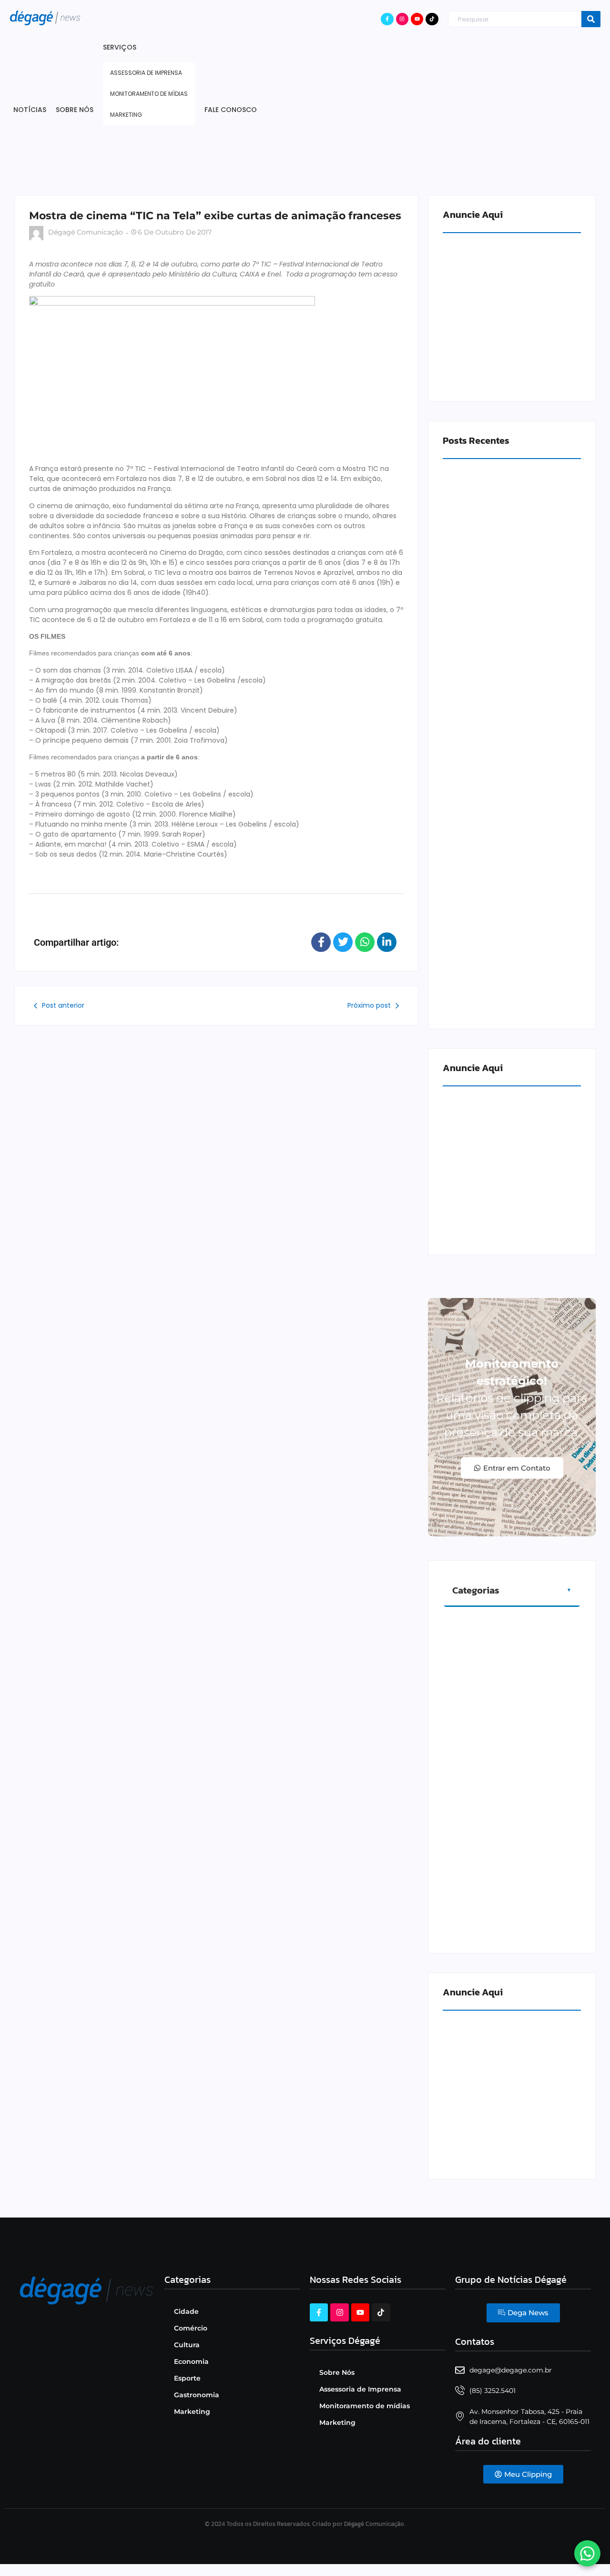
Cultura (187, 2345)
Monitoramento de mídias (365, 2406)
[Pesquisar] (591, 19)
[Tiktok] (432, 19)
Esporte (187, 2378)
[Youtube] (417, 19)
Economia (191, 2361)
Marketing (192, 2412)
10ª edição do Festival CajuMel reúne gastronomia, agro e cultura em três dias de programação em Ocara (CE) (511, 639)
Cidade (186, 2311)
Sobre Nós (337, 2372)
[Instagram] (402, 19)
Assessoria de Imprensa (360, 2389)
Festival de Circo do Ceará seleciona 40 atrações (505, 815)
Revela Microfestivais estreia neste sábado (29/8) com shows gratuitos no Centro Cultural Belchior (510, 992)
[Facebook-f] (387, 19)
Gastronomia (197, 2395)
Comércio (191, 2328)
